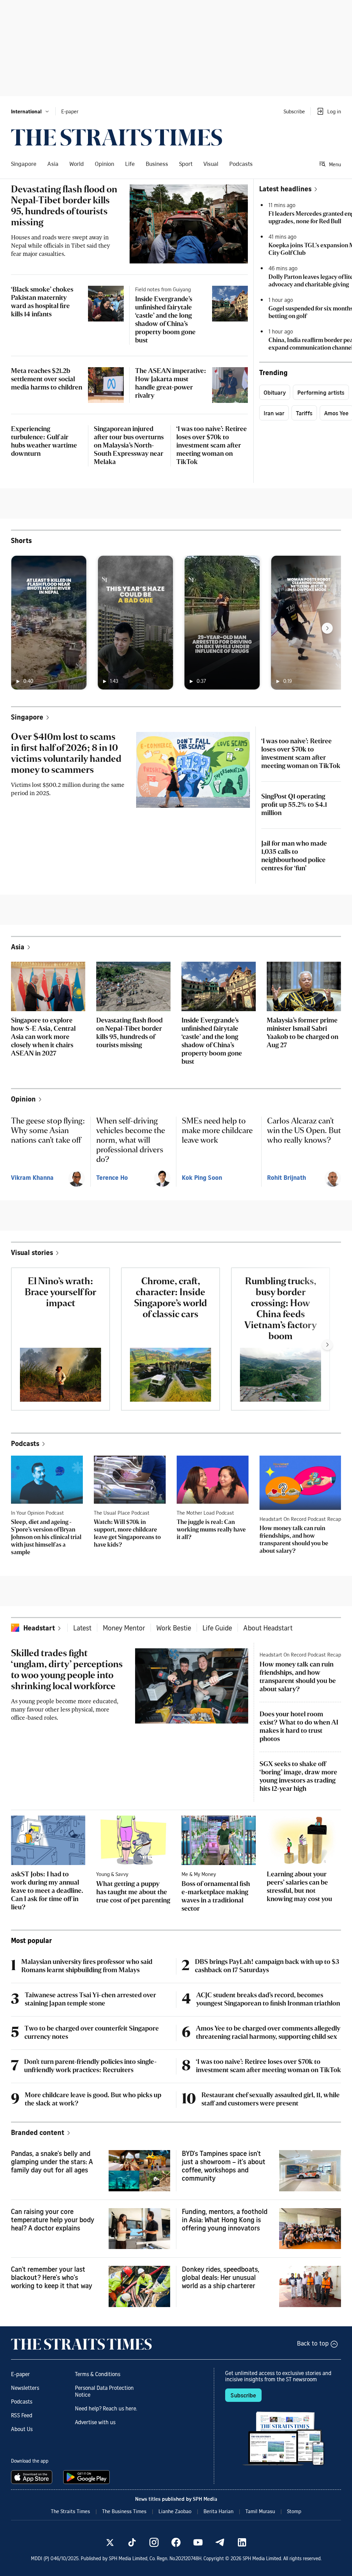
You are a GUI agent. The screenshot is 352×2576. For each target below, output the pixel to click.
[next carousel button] (327, 628)
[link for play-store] (87, 2477)
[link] (117, 137)
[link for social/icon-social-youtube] (198, 2542)
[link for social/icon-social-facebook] (176, 2542)
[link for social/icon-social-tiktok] (132, 2542)
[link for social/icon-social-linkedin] (242, 2542)
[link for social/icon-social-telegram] (220, 2542)
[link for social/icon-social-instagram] (154, 2542)
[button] (30, 111)
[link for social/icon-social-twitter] (110, 2542)
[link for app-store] (33, 2477)
